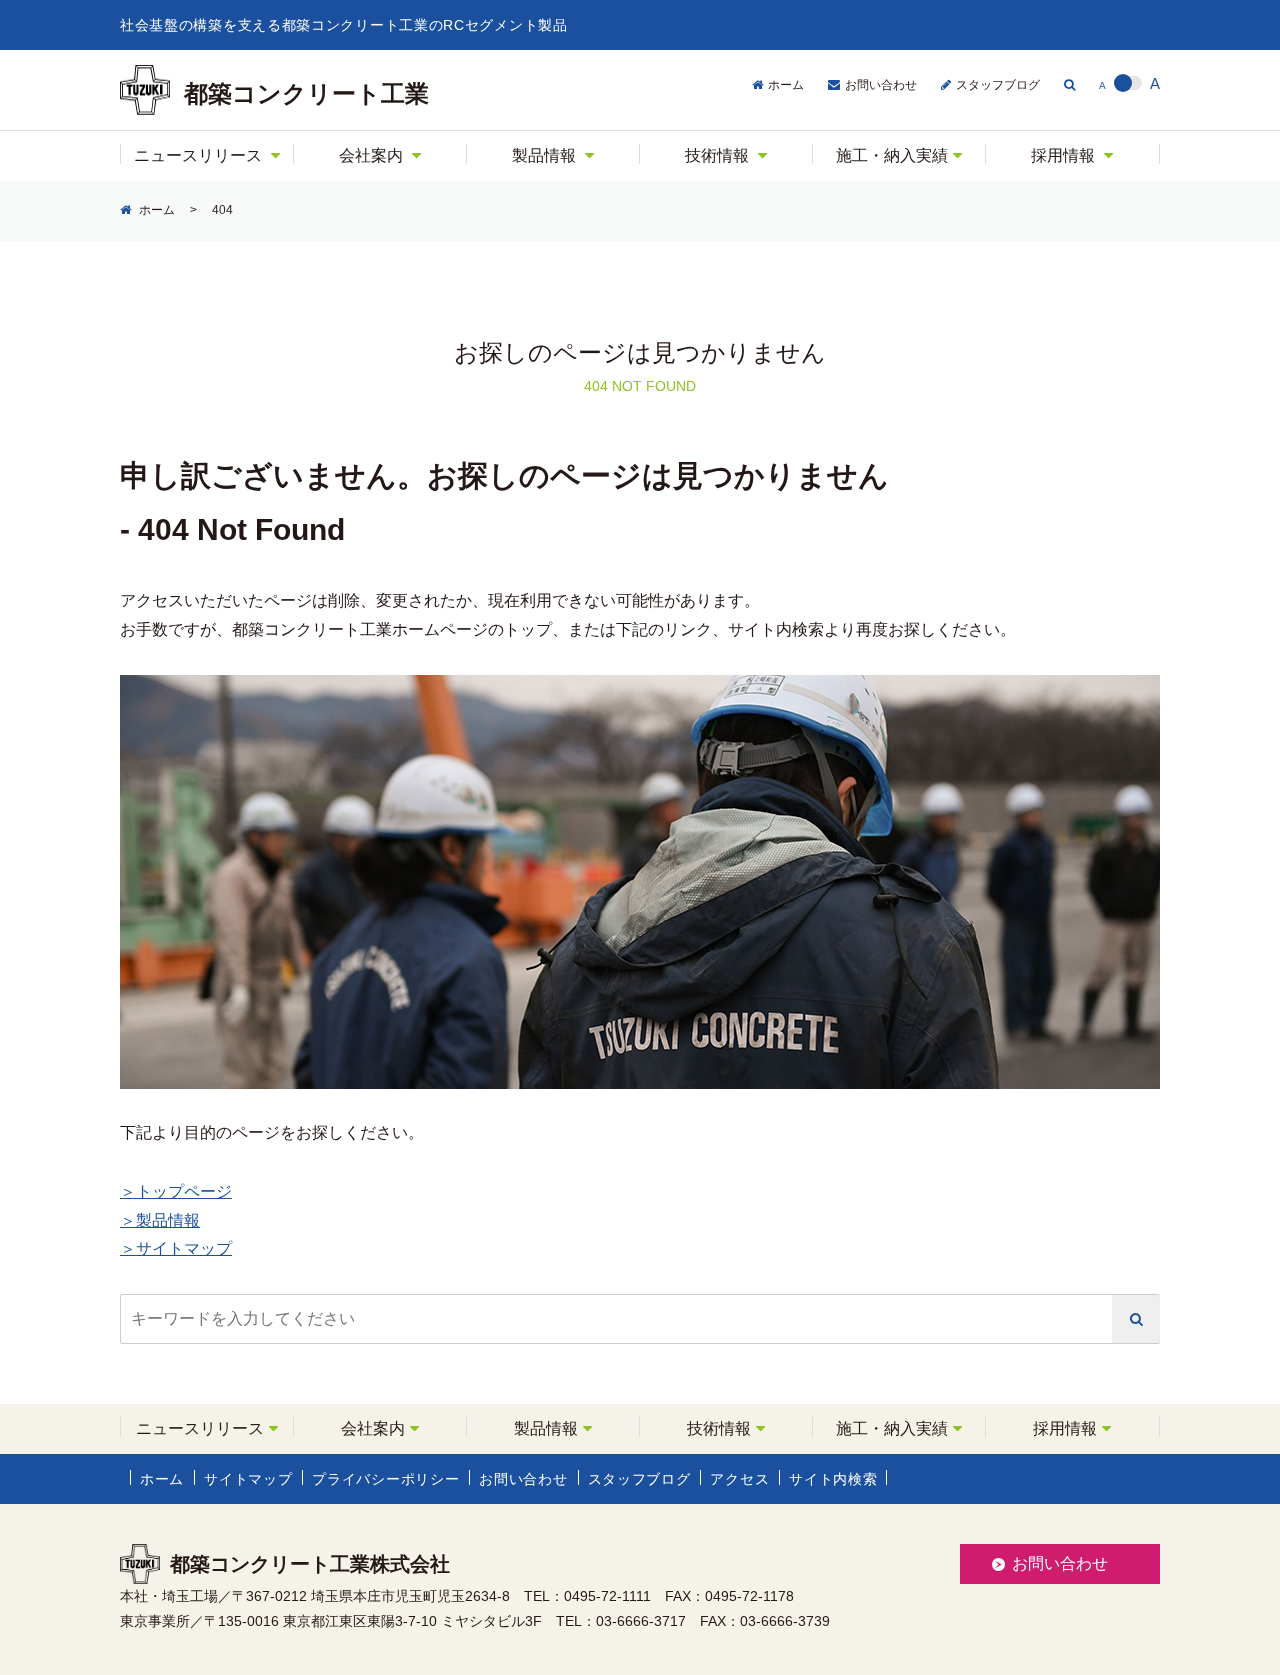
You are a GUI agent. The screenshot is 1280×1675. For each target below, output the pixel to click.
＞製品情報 (160, 1220)
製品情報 (544, 155)
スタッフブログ (998, 85)
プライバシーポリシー (385, 1479)
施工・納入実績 (892, 155)
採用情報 (1063, 155)
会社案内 (371, 155)
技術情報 (717, 155)
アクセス (739, 1479)
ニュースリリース (198, 155)
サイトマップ (248, 1479)
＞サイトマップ (176, 1248)
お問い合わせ (881, 85)
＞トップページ (176, 1191)
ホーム (786, 85)
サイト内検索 (833, 1479)
